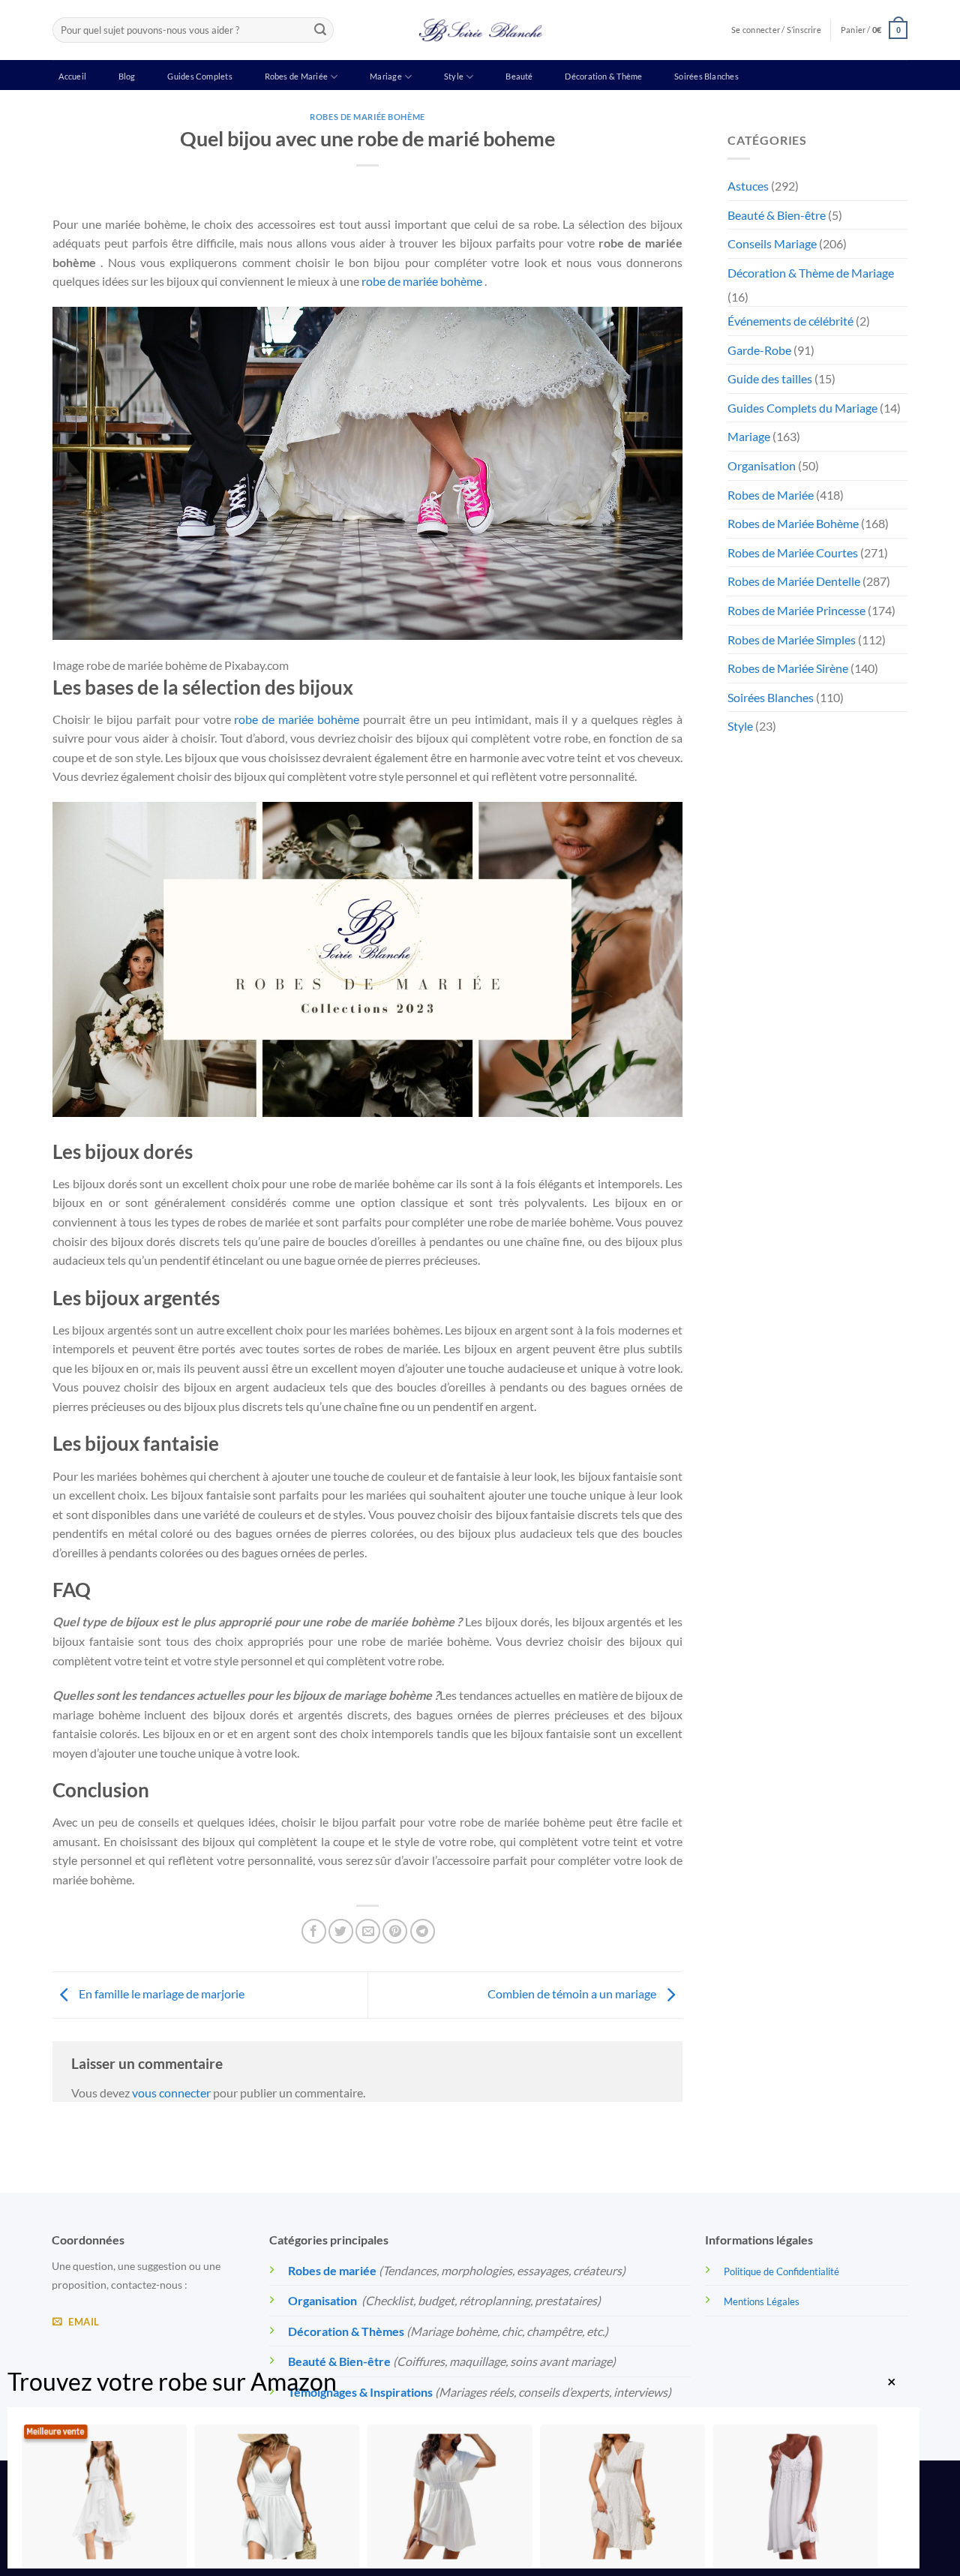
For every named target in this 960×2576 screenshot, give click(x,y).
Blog (127, 76)
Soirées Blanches (706, 76)
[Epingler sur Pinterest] (395, 1931)
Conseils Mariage (772, 243)
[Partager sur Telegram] (423, 1931)
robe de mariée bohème (422, 281)
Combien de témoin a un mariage (573, 1994)
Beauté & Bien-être (777, 215)
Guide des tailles (770, 378)
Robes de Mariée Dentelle (794, 581)
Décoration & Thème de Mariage (811, 273)
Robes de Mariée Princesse (796, 610)
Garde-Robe (759, 350)
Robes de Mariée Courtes (793, 552)
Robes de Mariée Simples (792, 639)
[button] (874, 30)
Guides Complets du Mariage (802, 408)
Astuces (748, 186)
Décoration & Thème (603, 76)
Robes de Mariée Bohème (367, 117)
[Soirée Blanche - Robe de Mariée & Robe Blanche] (480, 30)
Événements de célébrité (790, 321)
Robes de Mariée (296, 76)
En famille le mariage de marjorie (160, 1994)
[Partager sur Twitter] (341, 1931)
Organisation (762, 465)
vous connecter (171, 2093)
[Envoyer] (320, 30)
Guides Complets (199, 76)
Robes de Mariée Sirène (788, 668)
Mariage (386, 76)
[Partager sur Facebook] (314, 1931)
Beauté (519, 76)
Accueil (72, 76)
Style (454, 76)
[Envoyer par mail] (368, 1931)
